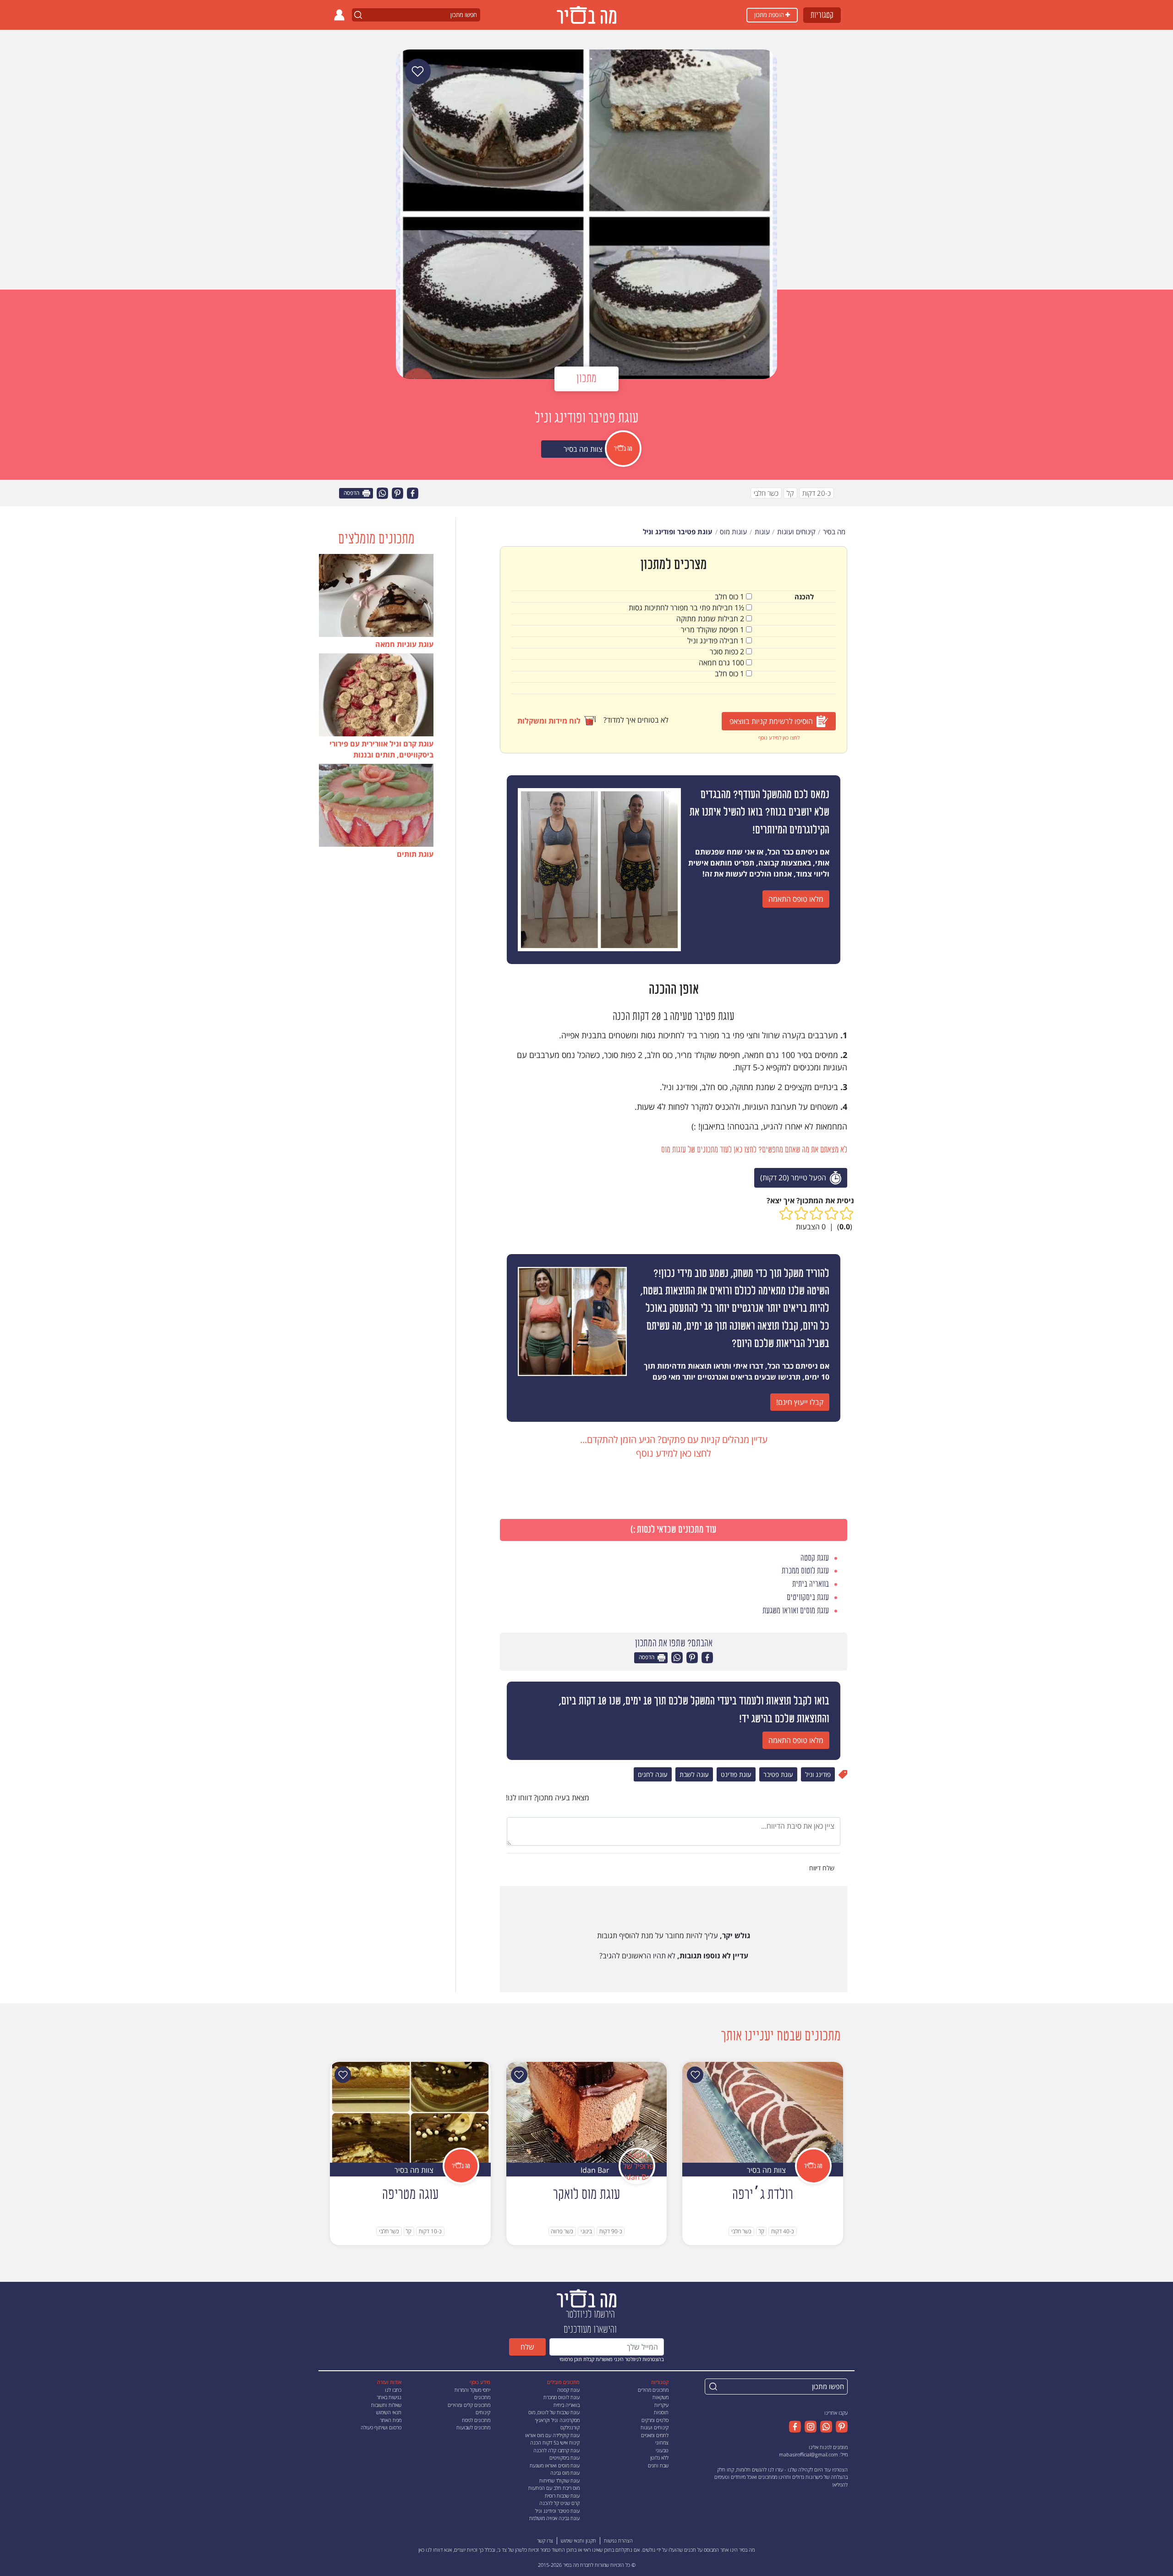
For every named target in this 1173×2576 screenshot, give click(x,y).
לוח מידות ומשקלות (549, 721)
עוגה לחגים (653, 1774)
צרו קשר (545, 2540)
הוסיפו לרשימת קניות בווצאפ (771, 721)
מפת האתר (391, 2420)
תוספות (661, 2412)
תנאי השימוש (389, 2412)
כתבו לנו (393, 2390)
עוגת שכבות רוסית (562, 2496)
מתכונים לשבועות (473, 2427)
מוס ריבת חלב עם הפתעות (554, 2488)
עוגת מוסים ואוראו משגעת (555, 2465)
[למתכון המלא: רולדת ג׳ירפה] (763, 2112)
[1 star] (847, 1214)
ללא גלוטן (659, 2458)
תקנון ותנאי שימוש (578, 2540)
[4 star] (801, 1214)
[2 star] (831, 1214)
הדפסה (352, 493)
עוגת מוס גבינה (565, 2473)
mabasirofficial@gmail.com (808, 2454)
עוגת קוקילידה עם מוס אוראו (552, 2435)
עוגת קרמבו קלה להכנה (556, 2450)
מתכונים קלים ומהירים (469, 2405)
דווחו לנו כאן (430, 2550)
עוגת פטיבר (778, 1774)
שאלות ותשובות (386, 2405)
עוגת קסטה (568, 2390)
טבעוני (662, 2450)
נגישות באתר (389, 2397)
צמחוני (662, 2442)
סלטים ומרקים (655, 2420)
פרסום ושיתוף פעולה (381, 2427)
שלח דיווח (823, 1868)
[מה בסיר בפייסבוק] (795, 2427)
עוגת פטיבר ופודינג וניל (557, 2511)
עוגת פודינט (736, 1774)
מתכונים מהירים (653, 2390)
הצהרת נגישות (618, 2540)
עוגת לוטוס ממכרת (562, 2397)
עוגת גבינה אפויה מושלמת (554, 2518)
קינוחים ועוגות (655, 2427)
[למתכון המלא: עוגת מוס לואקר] (587, 2112)
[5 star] (786, 1214)
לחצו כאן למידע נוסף (779, 737)
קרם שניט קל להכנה (559, 2503)
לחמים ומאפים (655, 2435)
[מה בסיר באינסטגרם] (809, 2427)
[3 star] (816, 1214)
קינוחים (483, 2412)
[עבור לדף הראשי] (586, 2298)
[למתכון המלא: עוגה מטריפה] (410, 2112)
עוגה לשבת (694, 1774)
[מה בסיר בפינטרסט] (840, 2427)
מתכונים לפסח (476, 2420)
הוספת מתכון (770, 15)
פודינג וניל (818, 1774)
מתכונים (482, 2397)
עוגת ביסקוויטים (565, 2458)
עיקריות (661, 2405)
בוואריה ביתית (567, 2405)
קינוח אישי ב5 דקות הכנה (555, 2442)
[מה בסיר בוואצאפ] (824, 2427)
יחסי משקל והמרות (472, 2390)
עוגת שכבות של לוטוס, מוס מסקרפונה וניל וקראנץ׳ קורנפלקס (554, 2420)
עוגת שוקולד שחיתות (559, 2480)
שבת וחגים (658, 2465)
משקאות (660, 2397)
